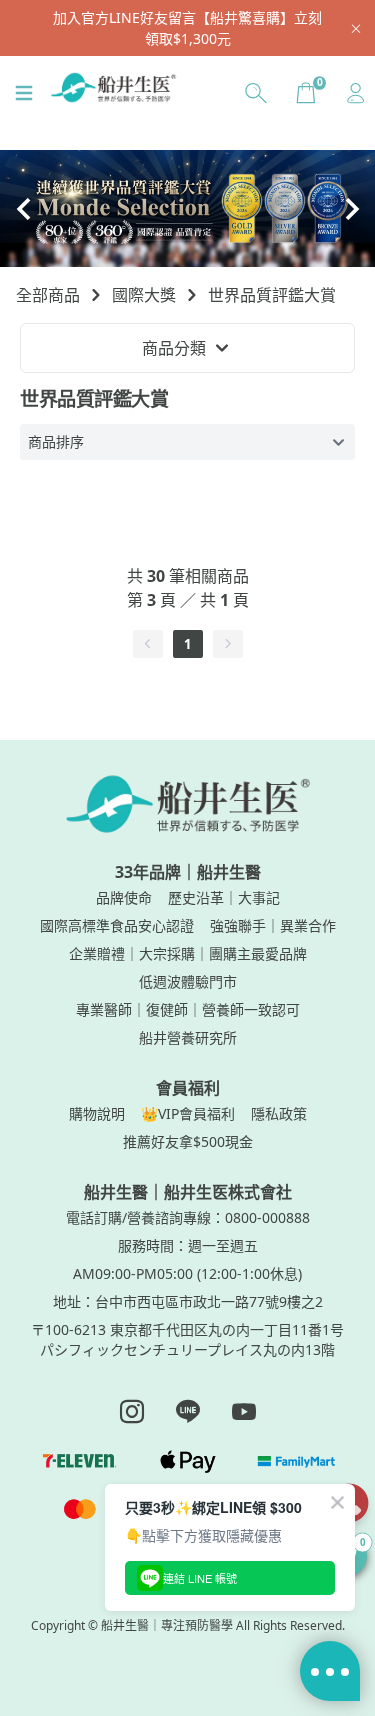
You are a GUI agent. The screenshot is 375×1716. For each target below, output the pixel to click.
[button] (23, 209)
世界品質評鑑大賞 (272, 295)
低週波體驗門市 (188, 981)
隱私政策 (279, 1113)
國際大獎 (144, 295)
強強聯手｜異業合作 (273, 925)
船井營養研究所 (188, 1037)
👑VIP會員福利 (188, 1113)
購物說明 (97, 1113)
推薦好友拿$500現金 (188, 1141)
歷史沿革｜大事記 (224, 897)
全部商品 (48, 295)
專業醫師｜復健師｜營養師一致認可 (188, 1009)
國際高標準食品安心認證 (117, 925)
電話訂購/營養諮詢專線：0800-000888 (188, 1217)
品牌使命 (124, 897)
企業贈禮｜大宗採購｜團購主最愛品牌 (188, 953)
